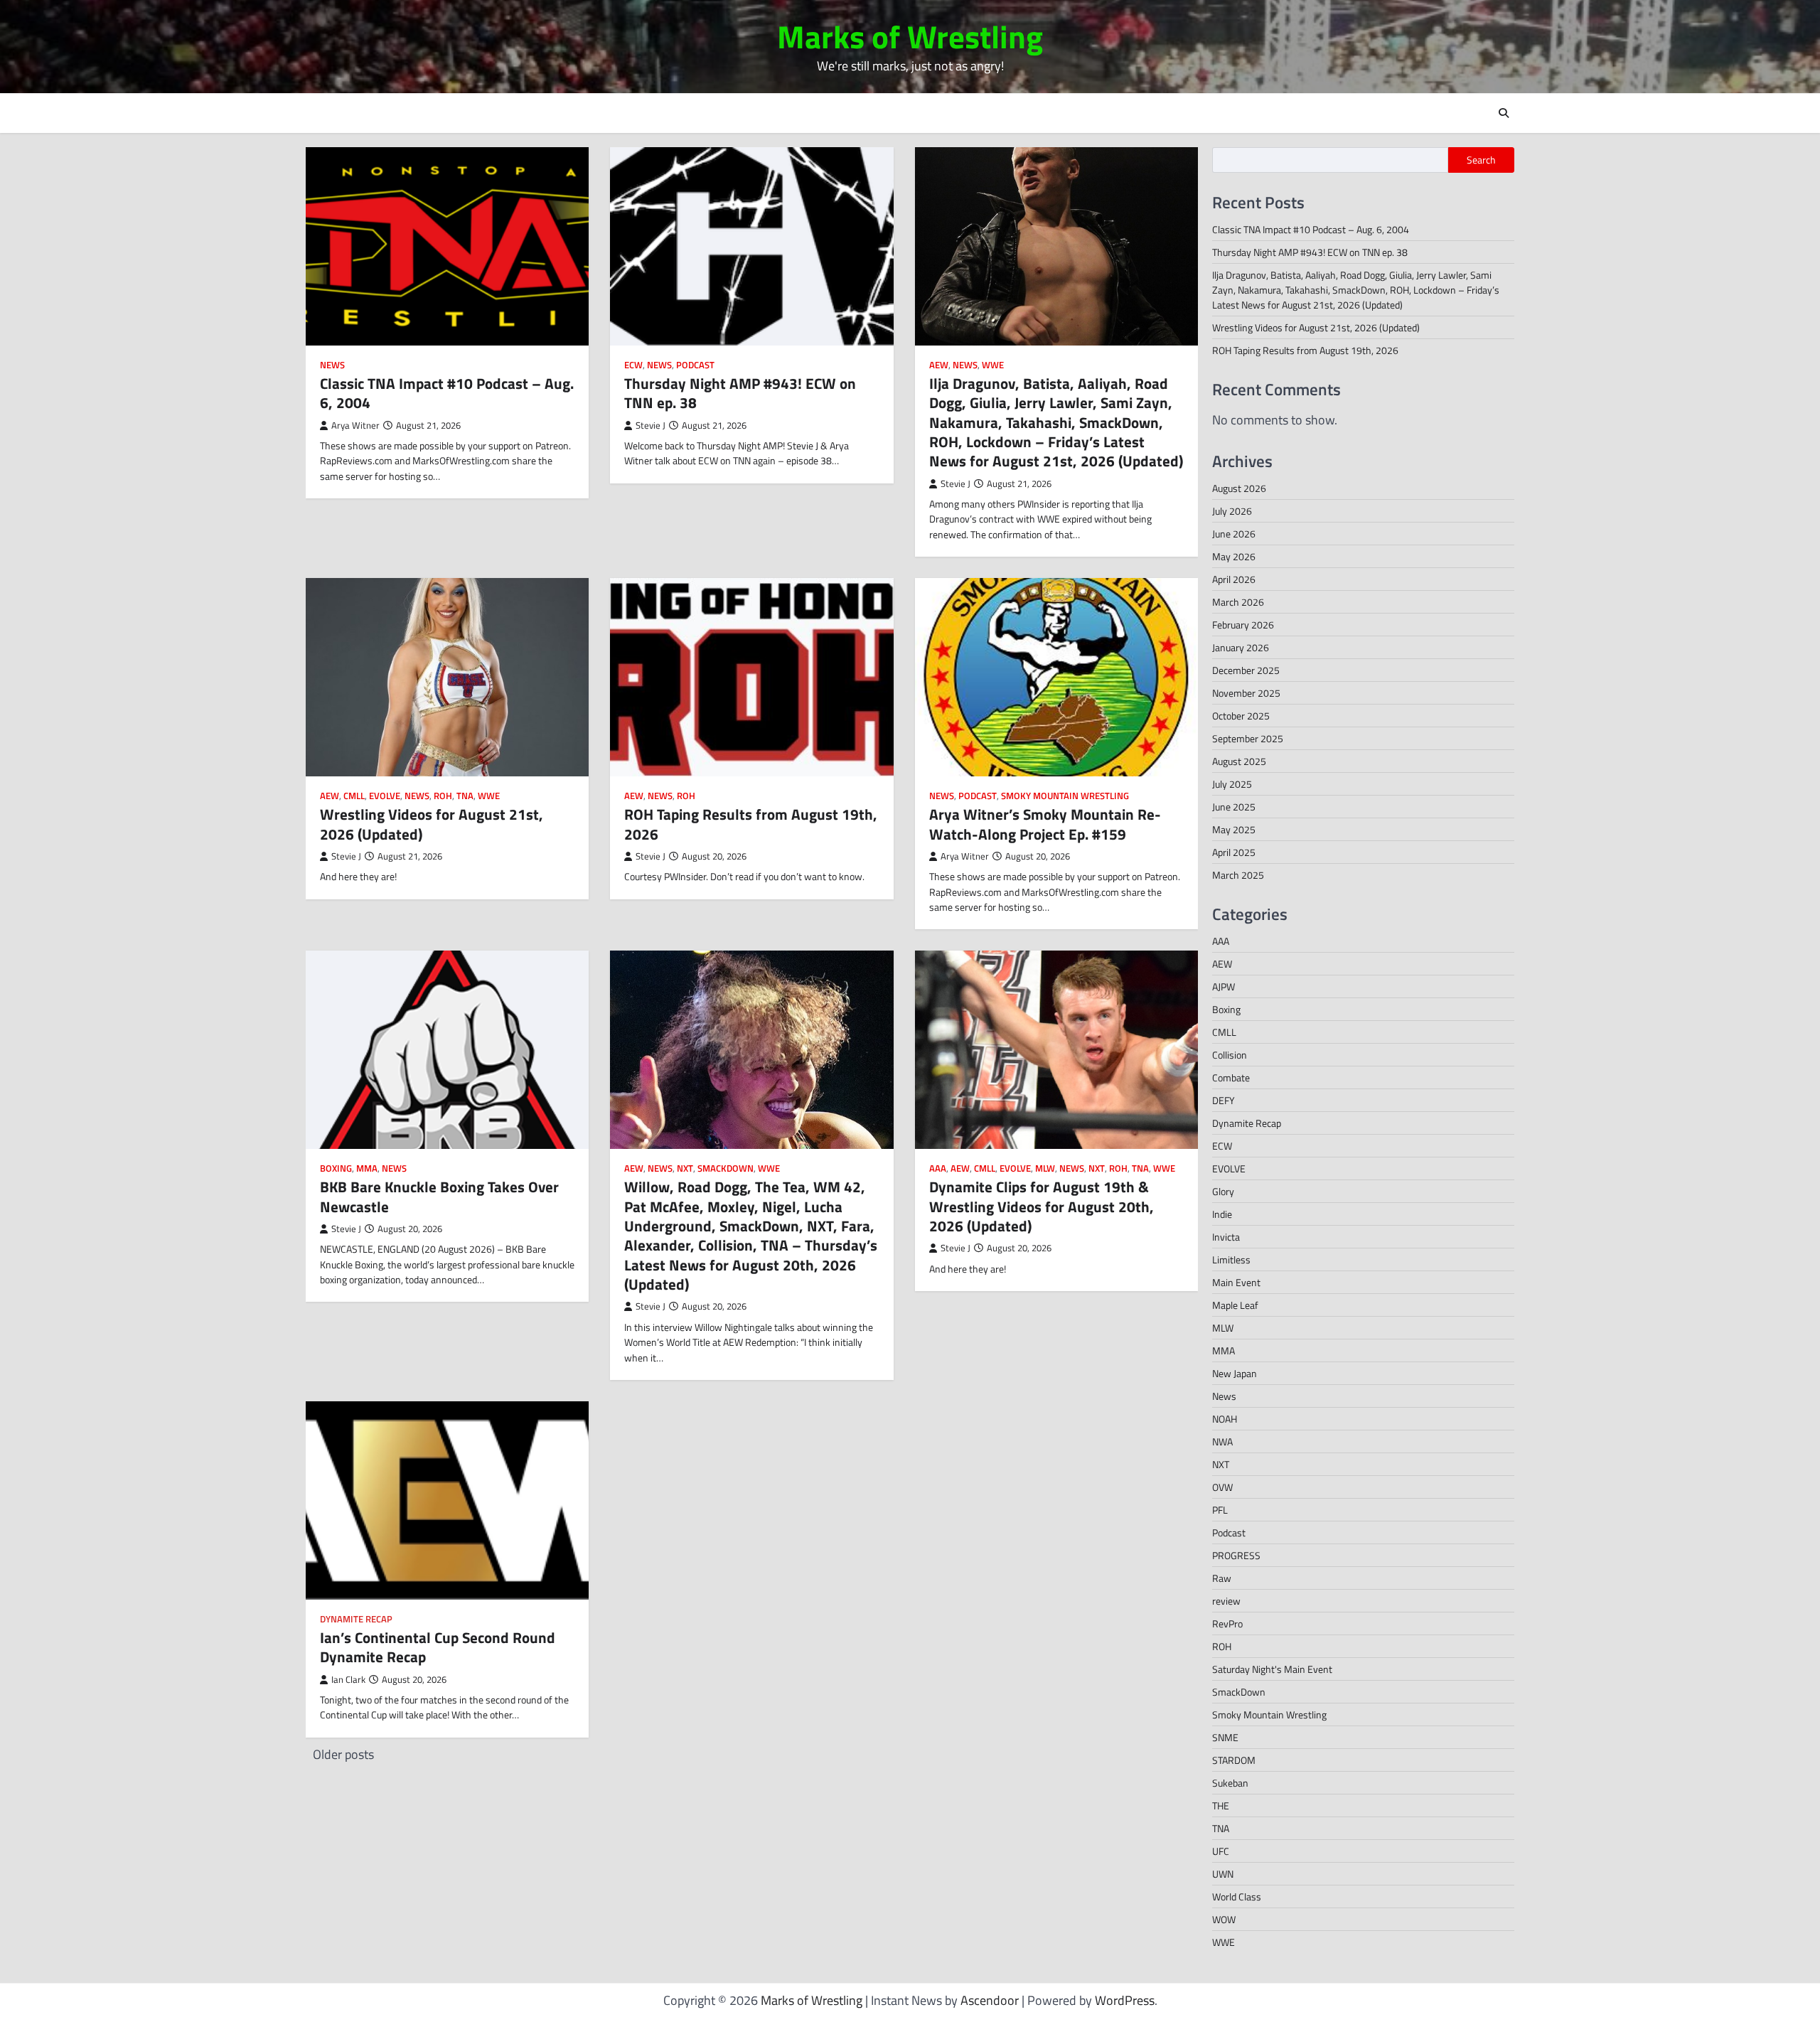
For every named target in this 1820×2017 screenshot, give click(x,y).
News (332, 365)
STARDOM (1234, 1760)
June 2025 (1234, 807)
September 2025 (1248, 738)
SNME (1225, 1737)
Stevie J (651, 426)
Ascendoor (990, 2000)
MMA (367, 1168)
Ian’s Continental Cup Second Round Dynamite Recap (438, 1647)
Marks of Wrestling (910, 36)
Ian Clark (348, 1680)
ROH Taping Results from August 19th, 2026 (751, 824)
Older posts (343, 1754)
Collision (1230, 1055)
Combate (1231, 1077)
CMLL (354, 796)
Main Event (1236, 1282)
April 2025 (1234, 852)
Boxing (336, 1168)
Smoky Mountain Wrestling (1065, 796)
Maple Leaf (1235, 1305)
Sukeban (1230, 1783)
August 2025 (1239, 761)
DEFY (1224, 1100)
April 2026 (1234, 579)
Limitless (1231, 1259)
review (1226, 1601)
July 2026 (1232, 511)
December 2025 (1246, 670)
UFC (1221, 1851)
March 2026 (1238, 602)
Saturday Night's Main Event (1272, 1669)
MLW (1045, 1168)
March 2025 (1238, 875)
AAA (938, 1168)
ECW (633, 365)
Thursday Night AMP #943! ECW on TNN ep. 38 (740, 393)
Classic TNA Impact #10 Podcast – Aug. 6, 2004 (447, 393)
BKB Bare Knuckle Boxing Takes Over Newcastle (439, 1196)
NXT (685, 1168)
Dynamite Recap (356, 1619)
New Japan (1235, 1373)
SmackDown (726, 1168)
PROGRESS (1236, 1555)
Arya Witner (355, 426)
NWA (1222, 1441)
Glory (1223, 1191)
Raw (1222, 1578)
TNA (465, 796)
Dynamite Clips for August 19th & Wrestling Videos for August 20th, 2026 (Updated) (1042, 1206)
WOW (1224, 1919)
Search (1481, 160)
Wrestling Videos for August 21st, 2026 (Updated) (432, 824)
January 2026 (1241, 647)
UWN (1223, 1874)
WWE (993, 365)
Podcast (695, 365)
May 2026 (1234, 556)
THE (1221, 1805)
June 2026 (1234, 534)
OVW (1222, 1487)
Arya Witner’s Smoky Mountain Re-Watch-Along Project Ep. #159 (1045, 824)
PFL (1220, 1510)
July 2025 (1232, 784)
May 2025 (1234, 829)
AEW (939, 365)
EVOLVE (385, 796)
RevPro (1227, 1623)
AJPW (1224, 986)
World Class (1237, 1896)
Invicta (1226, 1237)
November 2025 (1246, 693)
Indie (1222, 1214)
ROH (443, 796)
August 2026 (1239, 488)
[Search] (1504, 113)
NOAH (1225, 1419)
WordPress (1125, 2000)
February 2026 (1243, 625)
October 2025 (1241, 716)
